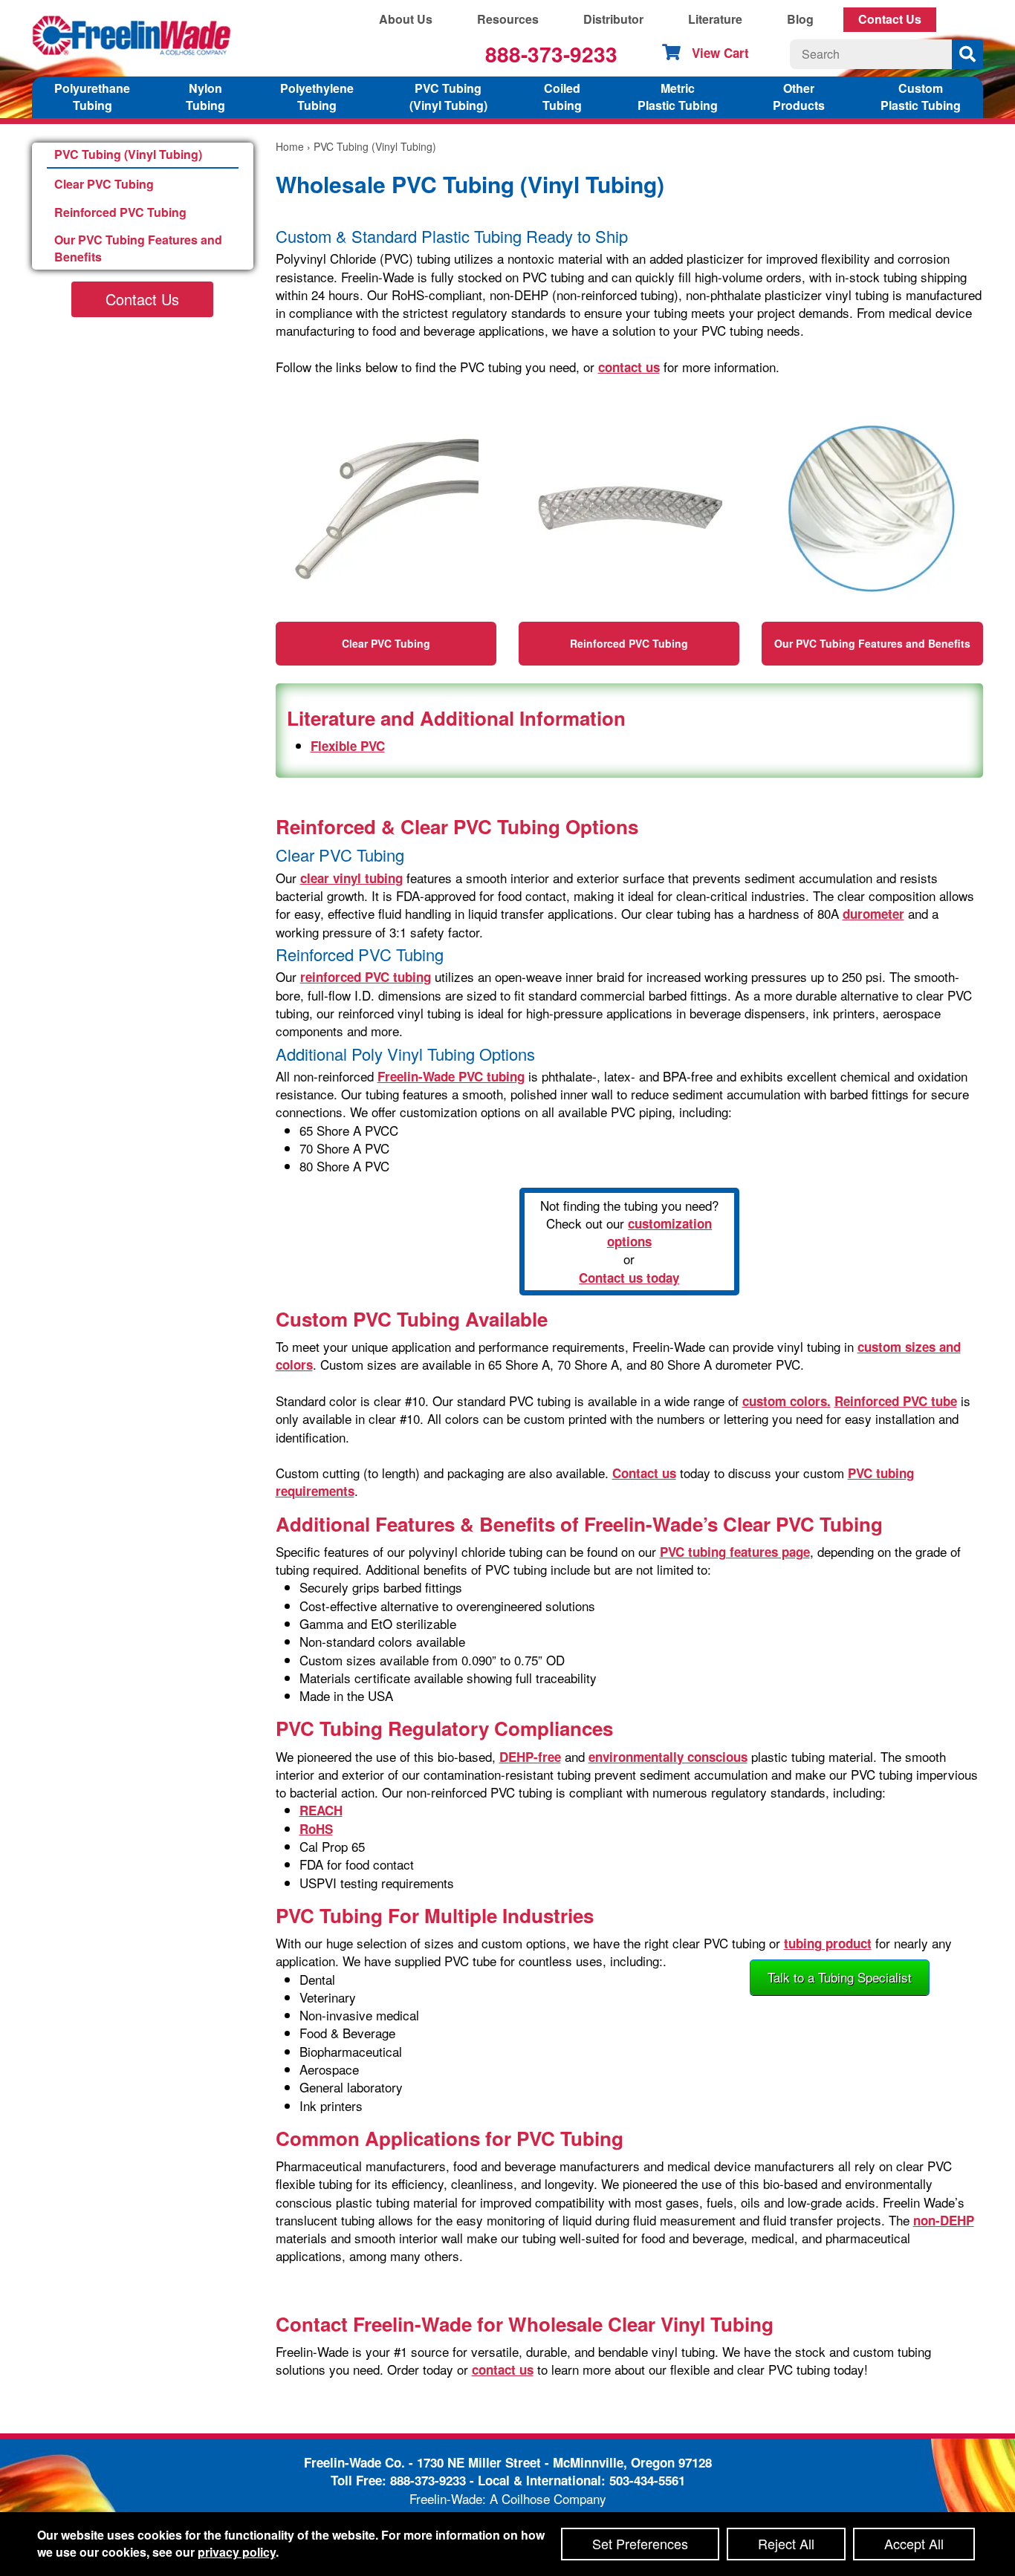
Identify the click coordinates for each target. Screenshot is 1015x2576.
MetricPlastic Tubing (678, 97)
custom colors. (787, 1401)
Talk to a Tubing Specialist (840, 1977)
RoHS (316, 1829)
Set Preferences (640, 2543)
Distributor (613, 19)
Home (290, 146)
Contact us (644, 1473)
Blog (800, 19)
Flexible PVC (348, 746)
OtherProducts (799, 97)
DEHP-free (530, 1757)
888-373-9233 (551, 54)
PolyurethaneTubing (92, 97)
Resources (508, 19)
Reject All (786, 2543)
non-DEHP (944, 2220)
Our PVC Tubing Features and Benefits (138, 248)
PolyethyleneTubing (317, 97)
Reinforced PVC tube (896, 1401)
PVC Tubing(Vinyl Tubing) (448, 97)
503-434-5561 (647, 2480)
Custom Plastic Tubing (921, 97)
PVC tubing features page (735, 1552)
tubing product (828, 1943)
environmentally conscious (668, 1757)
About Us (406, 19)
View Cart (720, 53)
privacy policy (237, 2552)
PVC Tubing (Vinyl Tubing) (128, 154)
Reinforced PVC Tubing (120, 212)
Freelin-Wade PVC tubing (451, 1076)
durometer (873, 914)
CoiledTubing (562, 97)
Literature (715, 19)
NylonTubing (205, 97)
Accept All (914, 2543)
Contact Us (890, 19)
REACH (321, 1810)
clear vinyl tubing (351, 878)
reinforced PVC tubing (366, 977)
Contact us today (629, 1278)
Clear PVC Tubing (104, 184)
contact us (629, 367)
